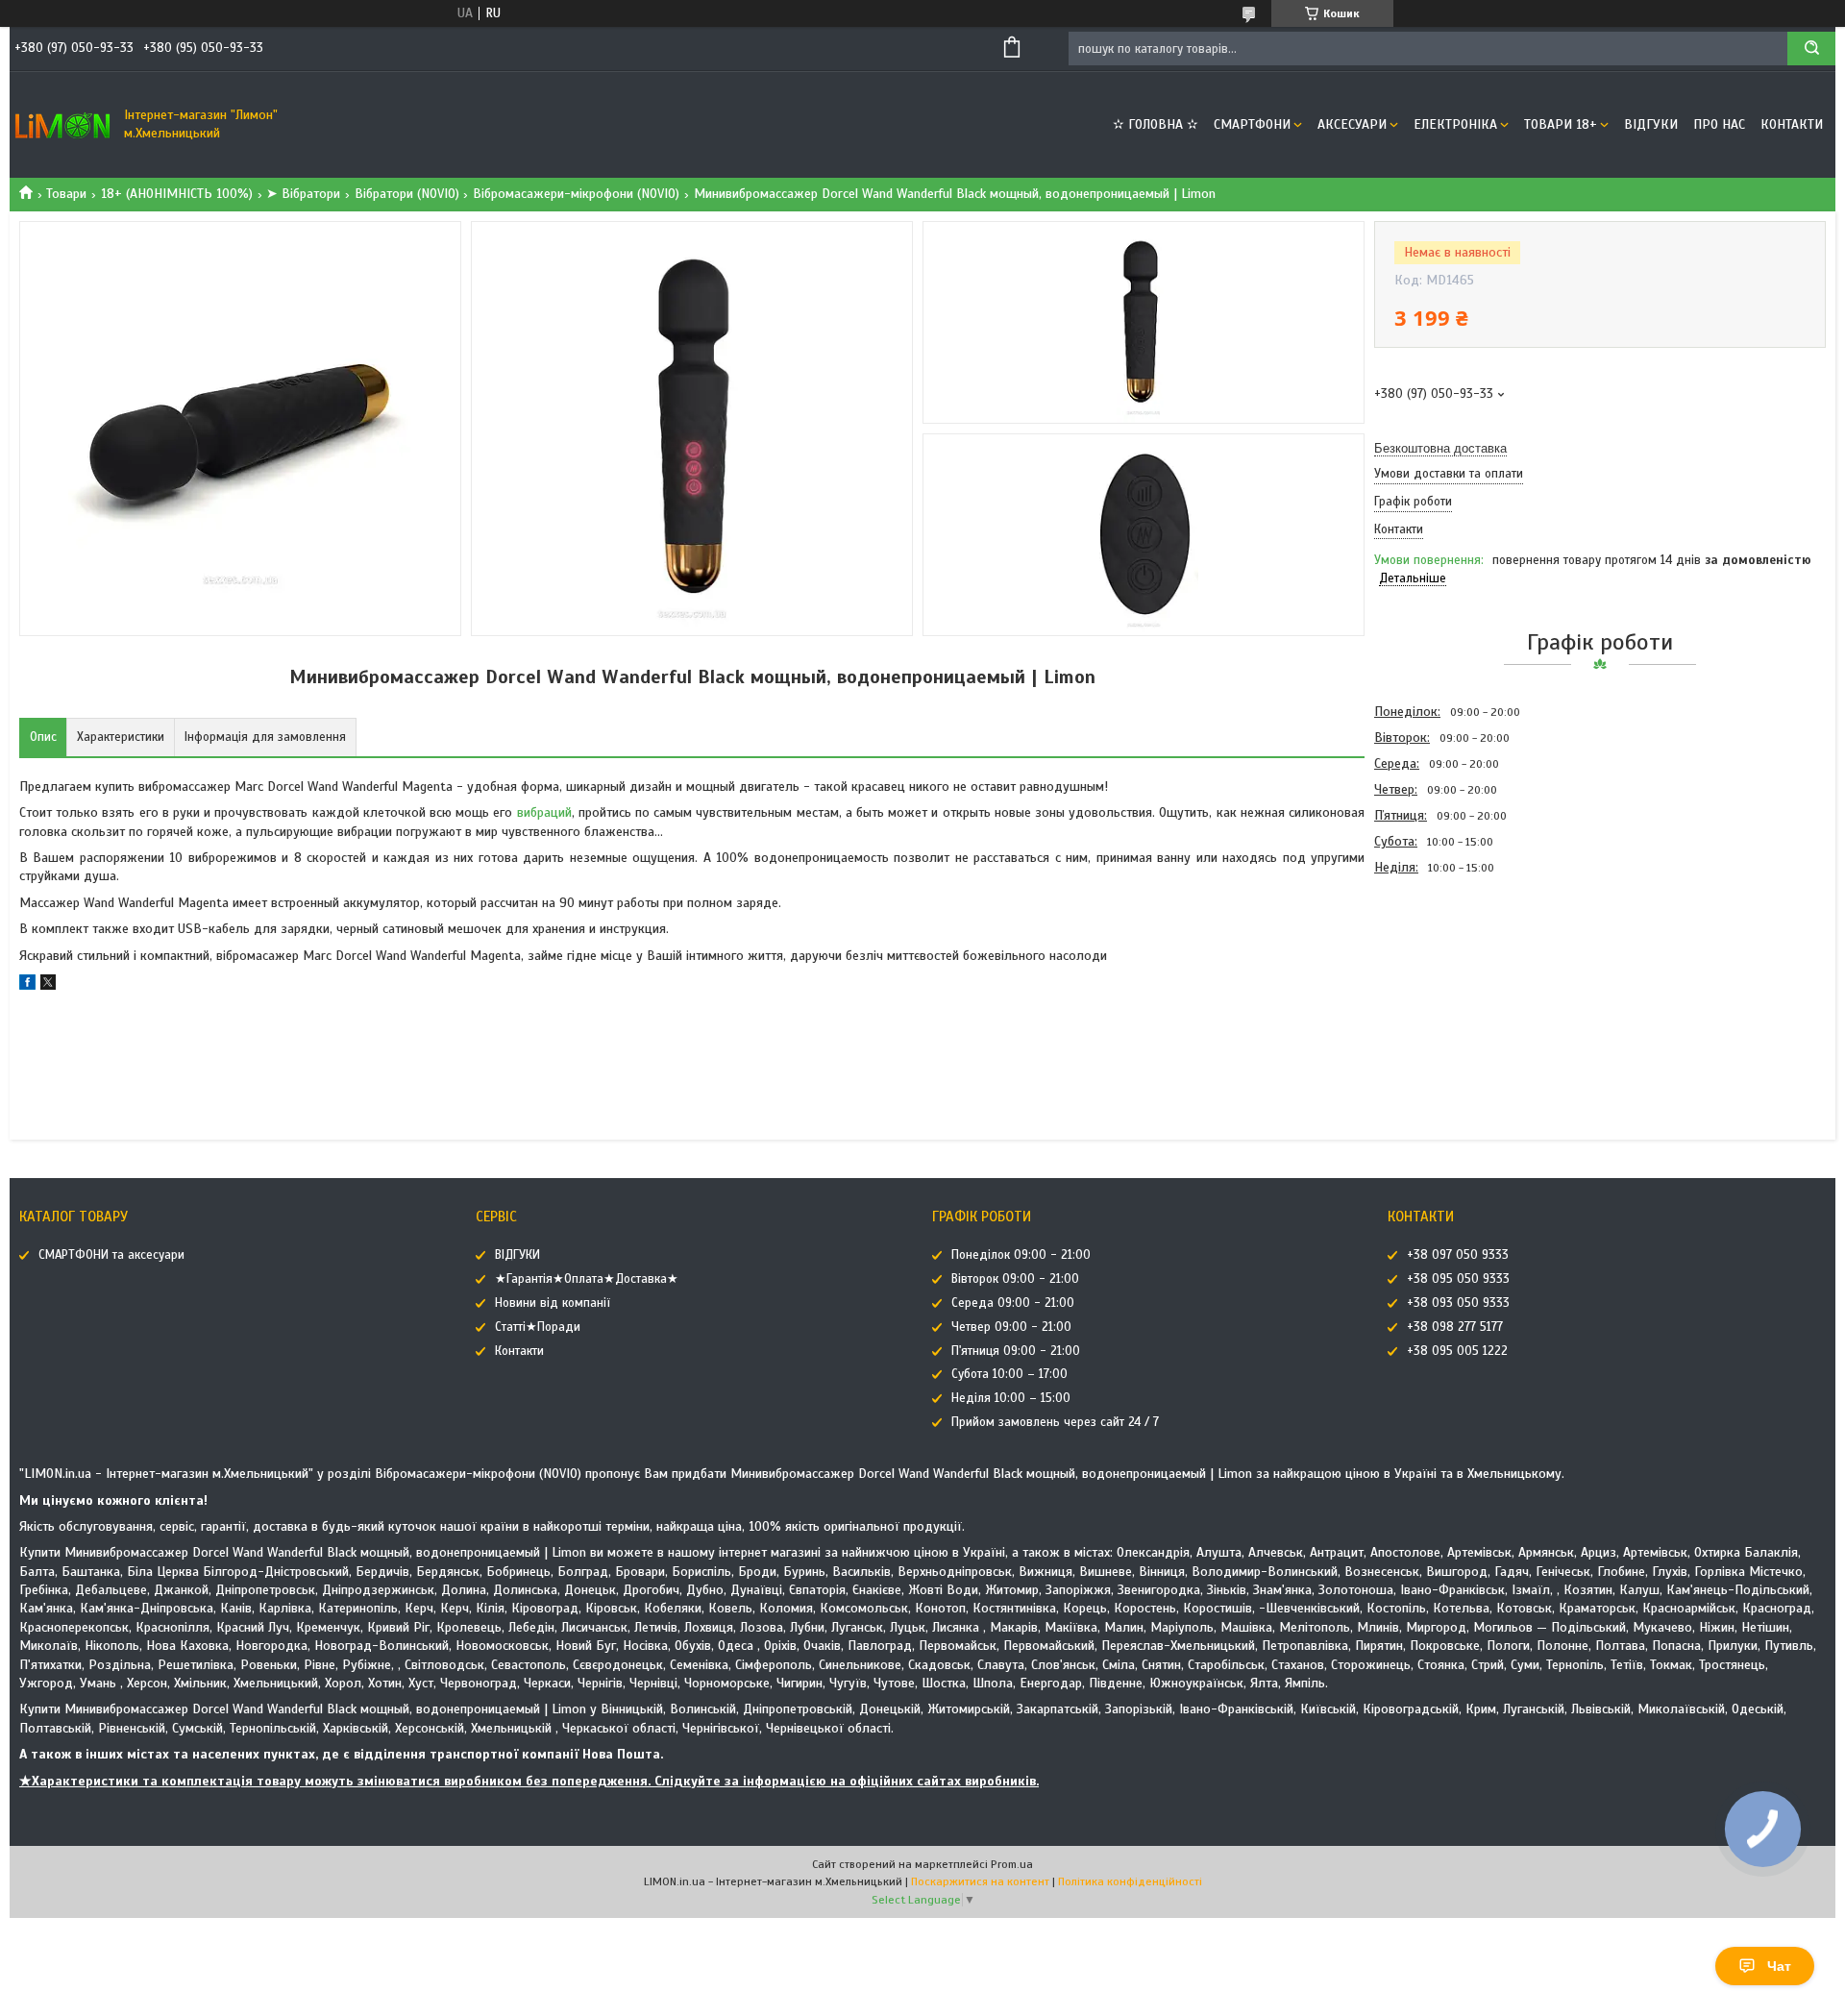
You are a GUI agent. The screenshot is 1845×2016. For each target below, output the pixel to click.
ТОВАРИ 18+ (1561, 124)
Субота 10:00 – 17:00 (1009, 1374)
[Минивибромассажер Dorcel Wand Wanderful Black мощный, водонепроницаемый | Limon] (1442, 984)
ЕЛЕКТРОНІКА (1455, 124)
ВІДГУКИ (1651, 124)
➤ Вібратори (303, 194)
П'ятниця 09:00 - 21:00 (1016, 1351)
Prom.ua (1012, 1864)
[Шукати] (1811, 49)
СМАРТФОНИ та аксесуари (111, 1255)
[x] (48, 985)
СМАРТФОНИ (1252, 124)
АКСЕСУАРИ (1352, 124)
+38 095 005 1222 (1457, 1351)
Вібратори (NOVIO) (407, 194)
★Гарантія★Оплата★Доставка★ (587, 1279)
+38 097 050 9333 (1458, 1255)
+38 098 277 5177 (1455, 1327)
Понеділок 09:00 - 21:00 (1021, 1255)
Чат (1779, 1966)
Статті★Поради (538, 1327)
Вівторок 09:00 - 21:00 (1015, 1279)
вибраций (544, 812)
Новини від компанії (553, 1303)
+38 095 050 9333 (1458, 1279)
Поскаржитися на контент (980, 1881)
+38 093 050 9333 (1458, 1303)
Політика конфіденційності (1130, 1881)
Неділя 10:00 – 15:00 (1011, 1398)
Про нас (1719, 124)
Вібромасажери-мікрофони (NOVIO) (576, 194)
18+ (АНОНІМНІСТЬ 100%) (177, 194)
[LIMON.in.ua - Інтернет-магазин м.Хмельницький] (62, 125)
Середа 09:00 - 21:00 (1013, 1303)
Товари (66, 194)
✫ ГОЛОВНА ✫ (1156, 124)
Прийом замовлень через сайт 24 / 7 (1055, 1422)
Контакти (1792, 124)
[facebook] (27, 985)
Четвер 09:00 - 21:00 (1011, 1327)
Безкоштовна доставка (1440, 448)
